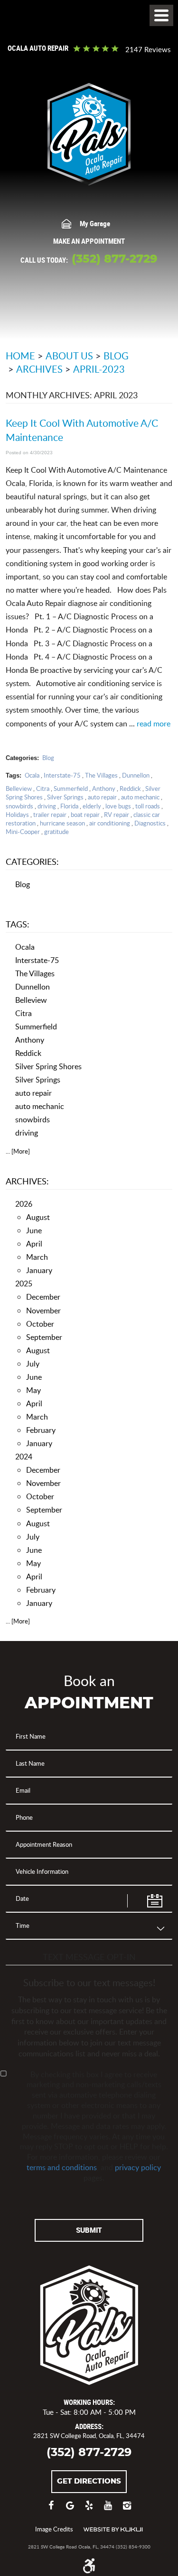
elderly (92, 806)
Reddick (130, 788)
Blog (116, 356)
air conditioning (110, 823)
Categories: (32, 861)
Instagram (127, 2510)
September (44, 1337)
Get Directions (89, 2481)
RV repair (117, 815)
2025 (24, 1283)
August (38, 1217)
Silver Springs (65, 797)
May (33, 1390)
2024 (24, 1456)
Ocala (32, 775)
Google (70, 2510)
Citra (43, 788)
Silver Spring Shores (48, 1066)
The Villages (101, 775)
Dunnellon (136, 775)
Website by (113, 2530)
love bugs (118, 806)
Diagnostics (150, 823)
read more (154, 724)
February (41, 1430)
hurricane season (62, 823)
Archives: (27, 1181)
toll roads (148, 806)
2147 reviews (148, 50)
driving (47, 806)
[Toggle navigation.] (161, 15)
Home (20, 356)
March (37, 1257)
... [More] (18, 1151)
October (40, 1324)
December (43, 1297)
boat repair (85, 815)
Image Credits (54, 2529)
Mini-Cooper (23, 832)
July (33, 1363)
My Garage (95, 223)
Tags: (18, 924)
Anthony (104, 788)
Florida (69, 806)
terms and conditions (62, 2167)
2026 (24, 1204)
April (34, 1243)
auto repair (102, 797)
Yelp (89, 2510)
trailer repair (50, 815)
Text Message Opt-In (89, 1957)
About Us (69, 356)
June (34, 1230)
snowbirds (19, 806)
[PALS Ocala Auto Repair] (89, 134)
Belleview (19, 788)
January (39, 1270)
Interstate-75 (62, 775)
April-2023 (99, 369)
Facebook (51, 2510)
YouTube (108, 2510)
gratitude (56, 832)
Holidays (17, 815)
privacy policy (138, 2167)
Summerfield (71, 788)
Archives (39, 369)
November (43, 1310)
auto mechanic (140, 797)
